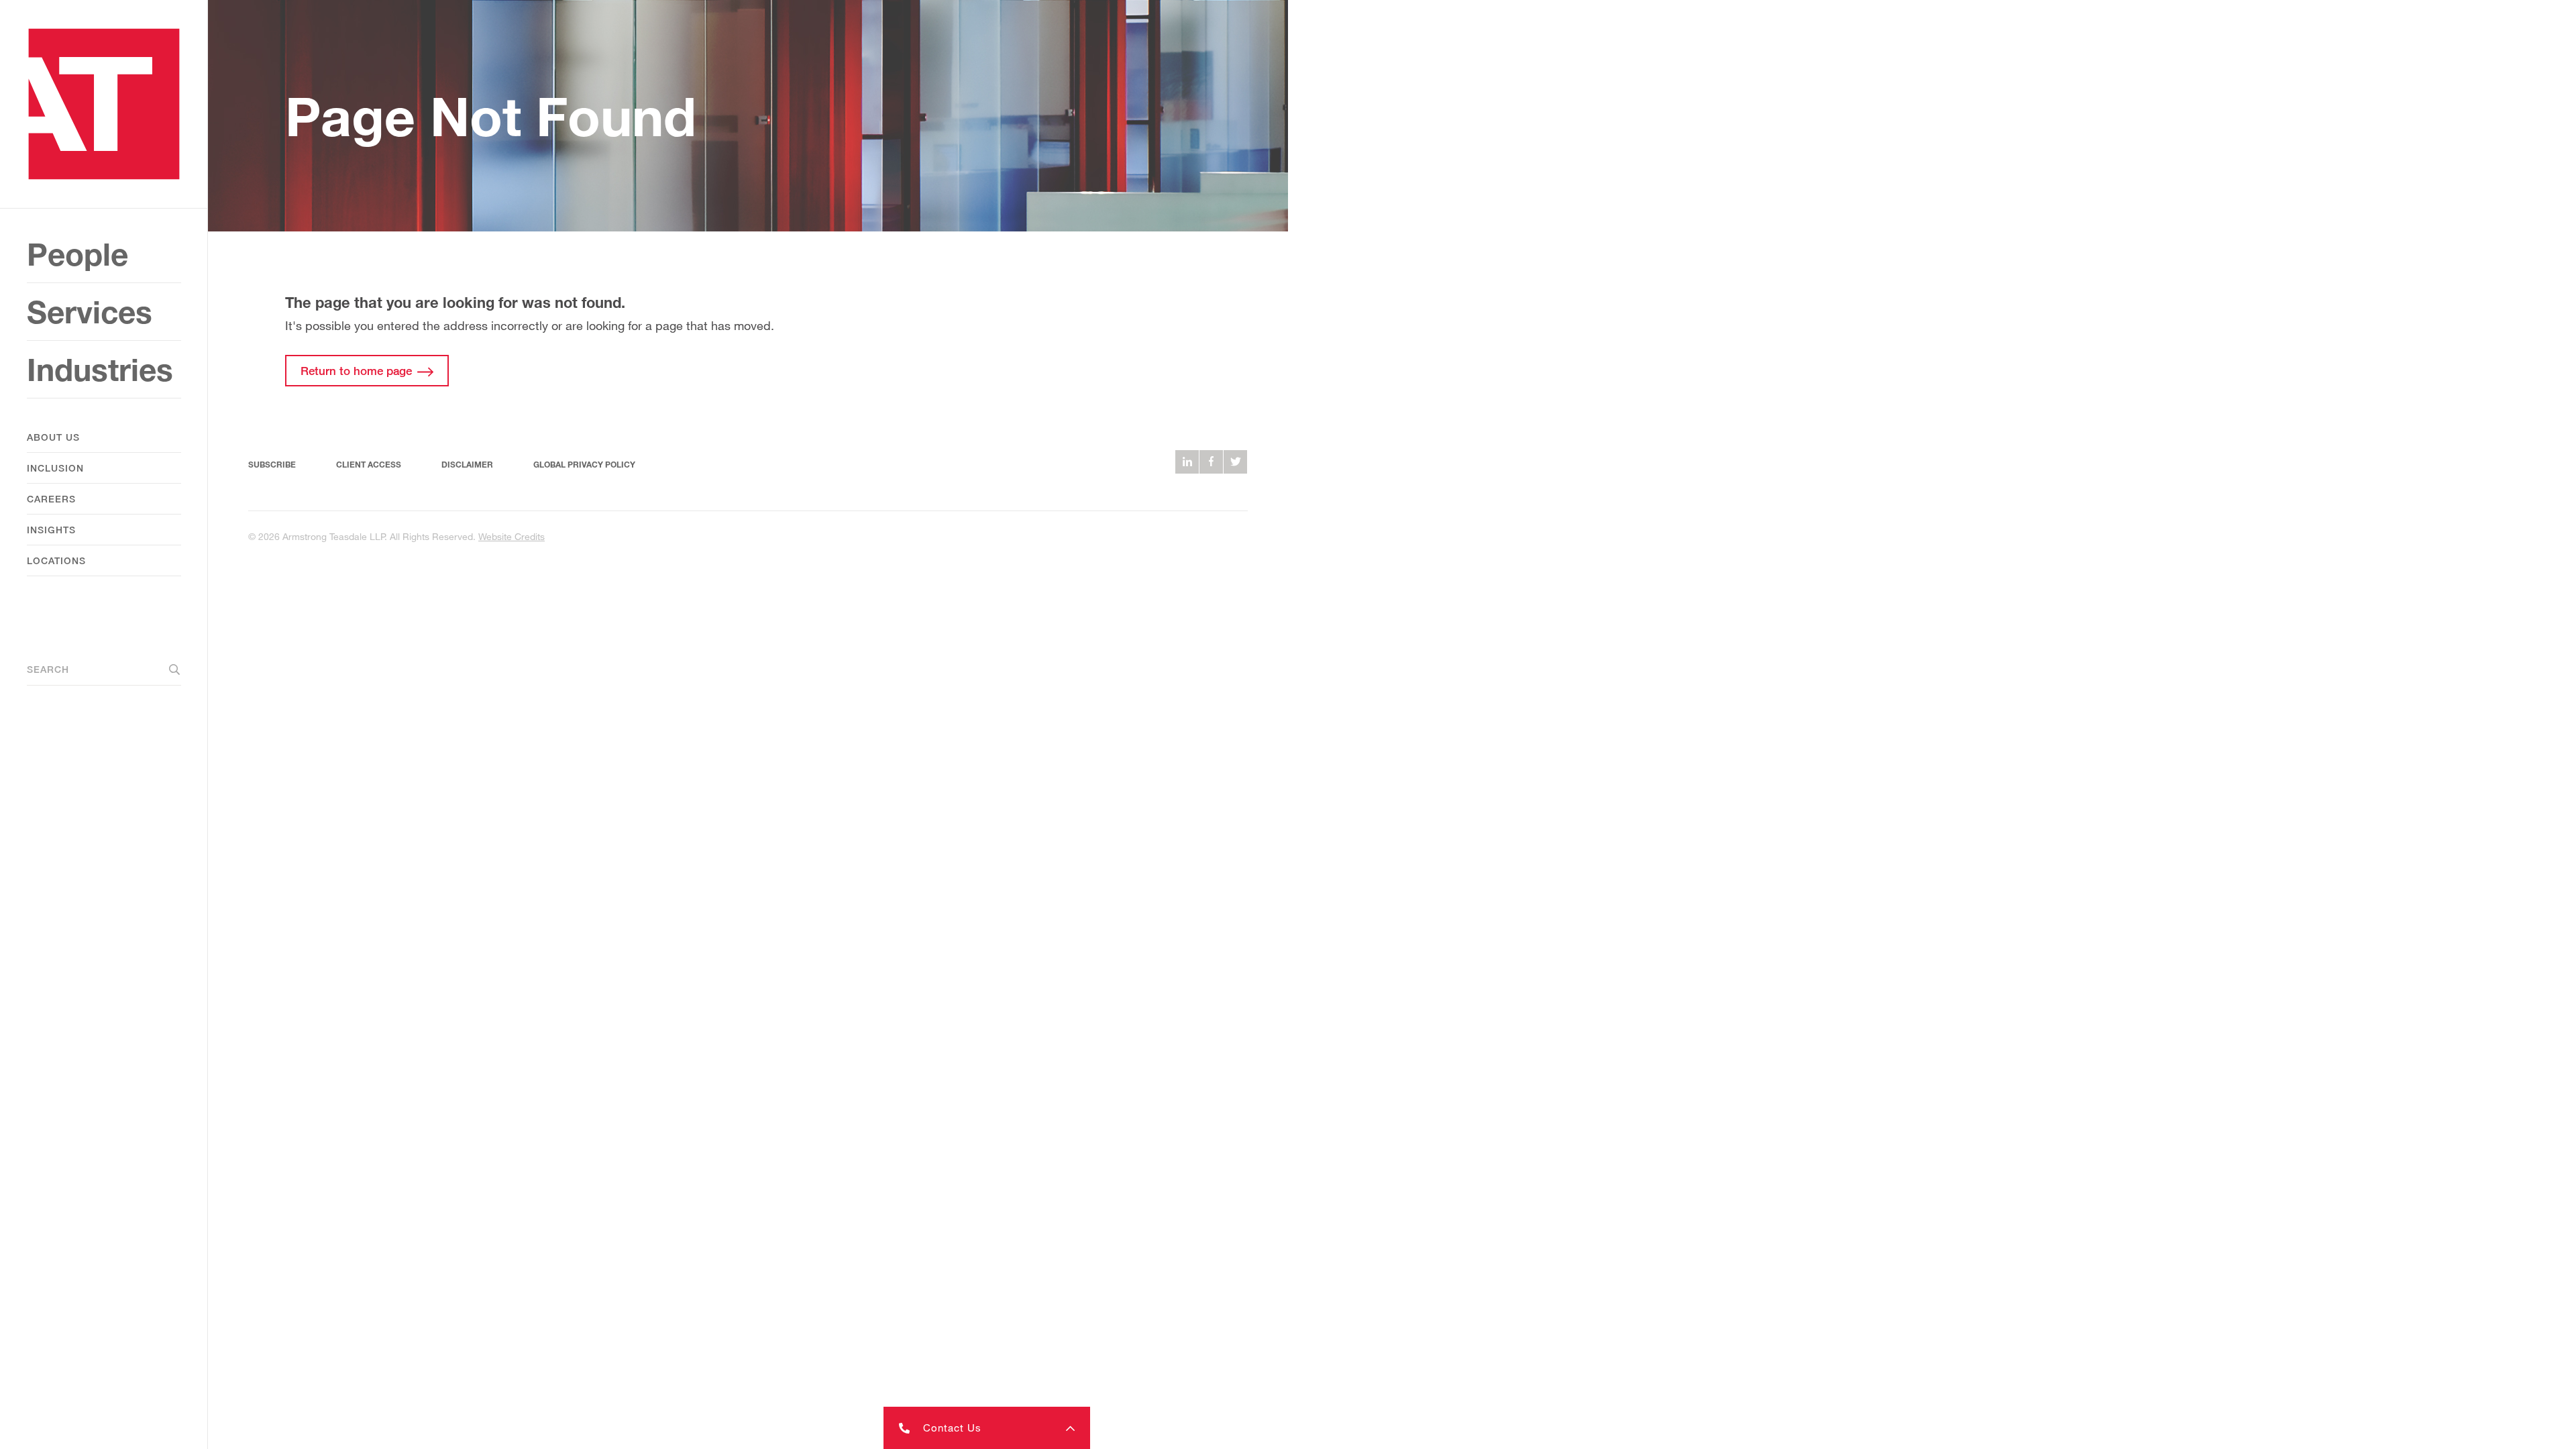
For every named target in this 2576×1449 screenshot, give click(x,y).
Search (48, 669)
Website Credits (512, 536)
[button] (987, 1428)
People (77, 254)
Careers (51, 499)
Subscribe (272, 465)
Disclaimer (467, 465)
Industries (100, 369)
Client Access (369, 465)
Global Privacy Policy (584, 465)
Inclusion (55, 468)
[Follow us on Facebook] (1211, 462)
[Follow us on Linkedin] (1187, 462)
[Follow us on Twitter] (1235, 462)
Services (90, 312)
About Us (53, 437)
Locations (56, 560)
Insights (51, 530)
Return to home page (356, 371)
